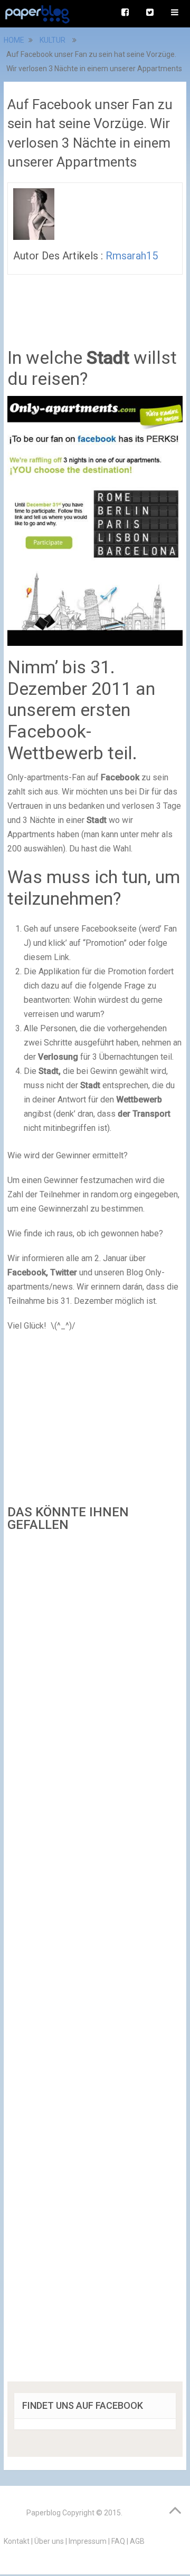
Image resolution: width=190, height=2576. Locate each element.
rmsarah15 (132, 256)
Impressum (88, 2541)
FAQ (118, 2541)
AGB (137, 2541)
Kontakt (17, 2541)
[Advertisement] (95, 1960)
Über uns (49, 2541)
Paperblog (44, 2513)
